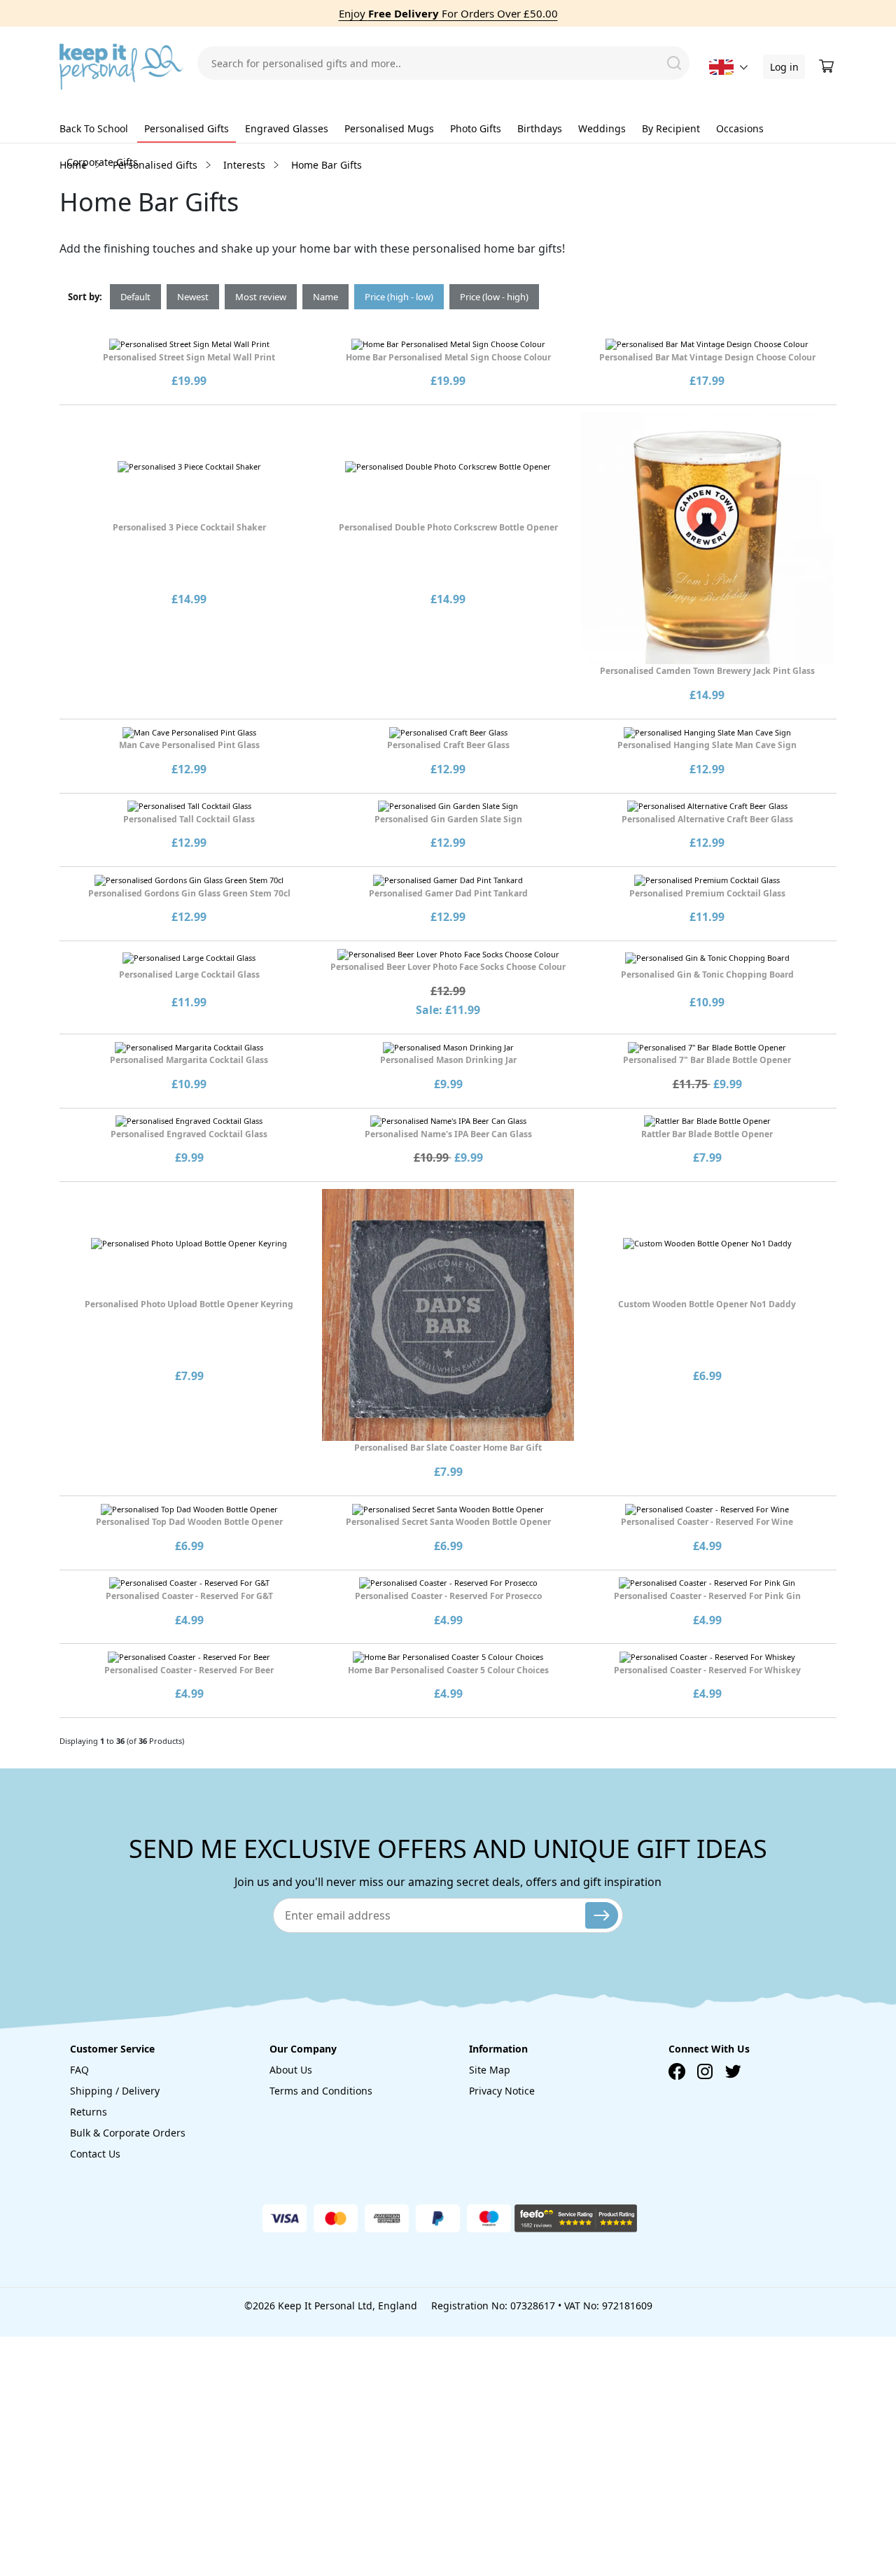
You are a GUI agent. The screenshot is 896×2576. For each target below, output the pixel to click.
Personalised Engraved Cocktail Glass (189, 1134)
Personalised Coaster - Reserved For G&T (189, 1596)
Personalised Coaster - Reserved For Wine (707, 1522)
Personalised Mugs (389, 128)
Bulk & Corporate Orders (128, 2133)
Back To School (94, 128)
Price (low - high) (494, 297)
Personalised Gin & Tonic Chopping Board (707, 974)
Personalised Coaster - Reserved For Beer (189, 1670)
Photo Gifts (476, 128)
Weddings (602, 128)
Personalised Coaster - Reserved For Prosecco (448, 1596)
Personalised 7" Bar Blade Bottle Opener (707, 1060)
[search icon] (674, 63)
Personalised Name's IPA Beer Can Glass (448, 1134)
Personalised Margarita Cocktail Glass (189, 1060)
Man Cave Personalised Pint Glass (189, 745)
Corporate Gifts (102, 162)
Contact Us (95, 2154)
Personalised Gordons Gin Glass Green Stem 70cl (189, 893)
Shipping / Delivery (115, 2091)
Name (325, 297)
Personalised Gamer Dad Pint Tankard (448, 893)
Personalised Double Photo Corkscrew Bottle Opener (448, 527)
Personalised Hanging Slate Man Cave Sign (707, 745)
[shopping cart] (828, 66)
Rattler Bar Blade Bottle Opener (707, 1134)
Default (135, 297)
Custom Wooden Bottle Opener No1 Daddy (707, 1304)
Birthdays (540, 128)
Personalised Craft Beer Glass (448, 745)
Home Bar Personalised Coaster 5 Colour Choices (448, 1670)
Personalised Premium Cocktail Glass (707, 893)
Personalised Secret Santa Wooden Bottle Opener (448, 1522)
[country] (721, 67)
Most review (261, 297)
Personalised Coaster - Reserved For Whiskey (707, 1670)
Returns (89, 2112)
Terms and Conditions (321, 2091)
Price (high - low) (399, 297)
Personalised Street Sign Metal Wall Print (189, 357)
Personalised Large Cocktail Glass (189, 974)
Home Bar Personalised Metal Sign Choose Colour (448, 357)
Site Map (490, 2070)
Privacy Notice (502, 2091)
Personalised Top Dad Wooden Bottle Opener (189, 1522)
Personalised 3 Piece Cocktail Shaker (189, 527)
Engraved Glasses (287, 128)
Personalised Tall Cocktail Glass (189, 819)
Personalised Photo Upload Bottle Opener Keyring (189, 1304)
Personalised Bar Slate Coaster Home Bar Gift (448, 1448)
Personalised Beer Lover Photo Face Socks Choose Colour (448, 967)
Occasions (740, 128)
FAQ (79, 2070)
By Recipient (671, 128)
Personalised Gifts (187, 128)
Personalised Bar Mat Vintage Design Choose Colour (707, 357)
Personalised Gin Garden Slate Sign (448, 819)
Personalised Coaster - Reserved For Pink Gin (707, 1596)
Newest (193, 297)
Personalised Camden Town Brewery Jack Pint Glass (707, 671)
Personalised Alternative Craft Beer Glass (707, 819)
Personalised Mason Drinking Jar (448, 1060)
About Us (291, 2070)
